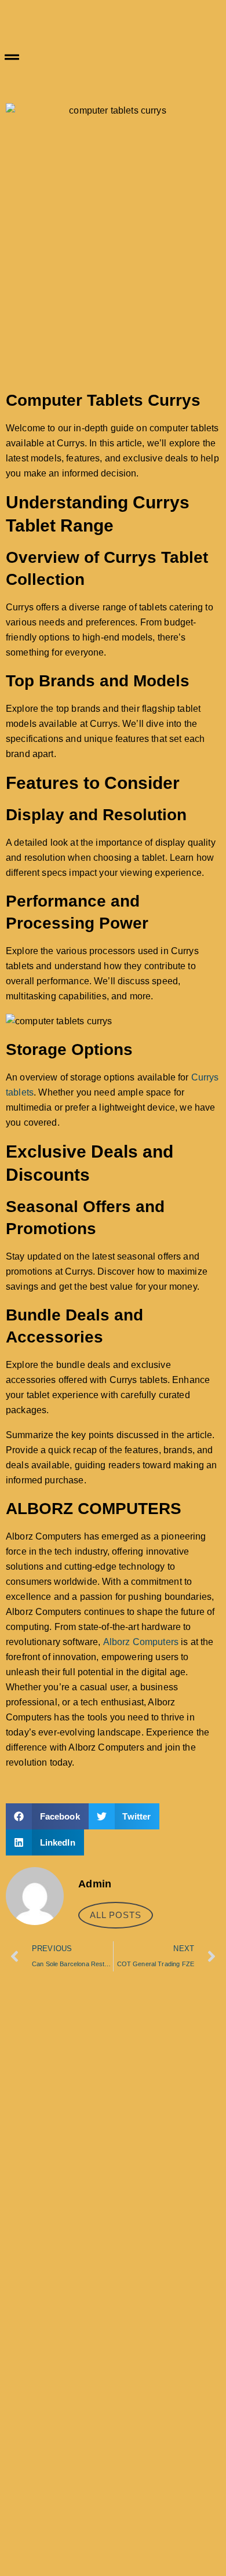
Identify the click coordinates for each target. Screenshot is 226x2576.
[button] (113, 58)
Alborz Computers (141, 1642)
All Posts (116, 1915)
